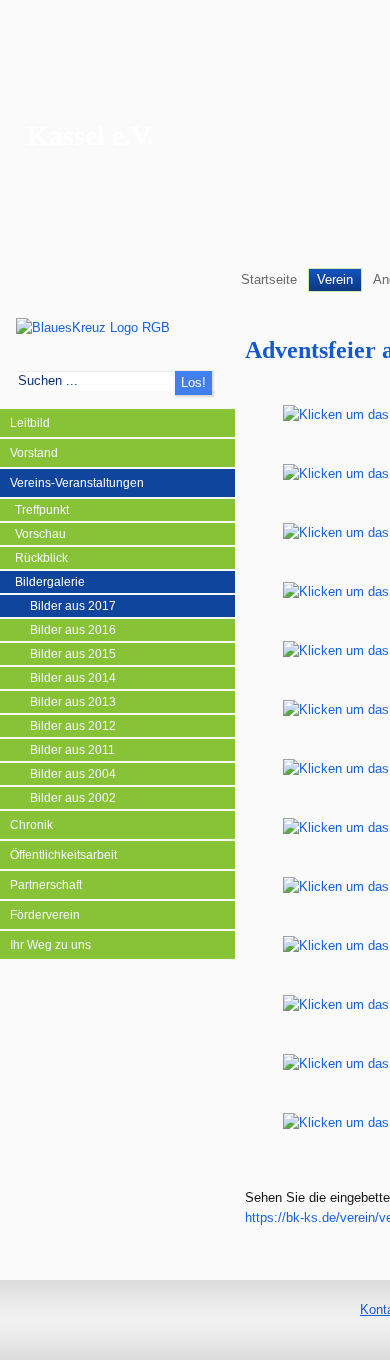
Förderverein (45, 915)
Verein (335, 279)
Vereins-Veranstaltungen (77, 483)
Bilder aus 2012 (73, 726)
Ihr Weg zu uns (50, 945)
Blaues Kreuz (106, 105)
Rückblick (41, 558)
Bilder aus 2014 (73, 678)
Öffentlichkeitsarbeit (63, 855)
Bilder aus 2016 (73, 630)
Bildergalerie (50, 582)
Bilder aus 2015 (73, 654)
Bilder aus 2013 (73, 702)
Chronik (31, 825)
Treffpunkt (42, 510)
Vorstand (34, 453)
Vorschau (40, 534)
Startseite (269, 279)
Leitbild (30, 423)
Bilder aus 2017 (73, 606)
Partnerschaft (46, 885)
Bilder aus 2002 (73, 798)
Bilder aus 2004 (73, 774)
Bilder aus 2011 (72, 750)
